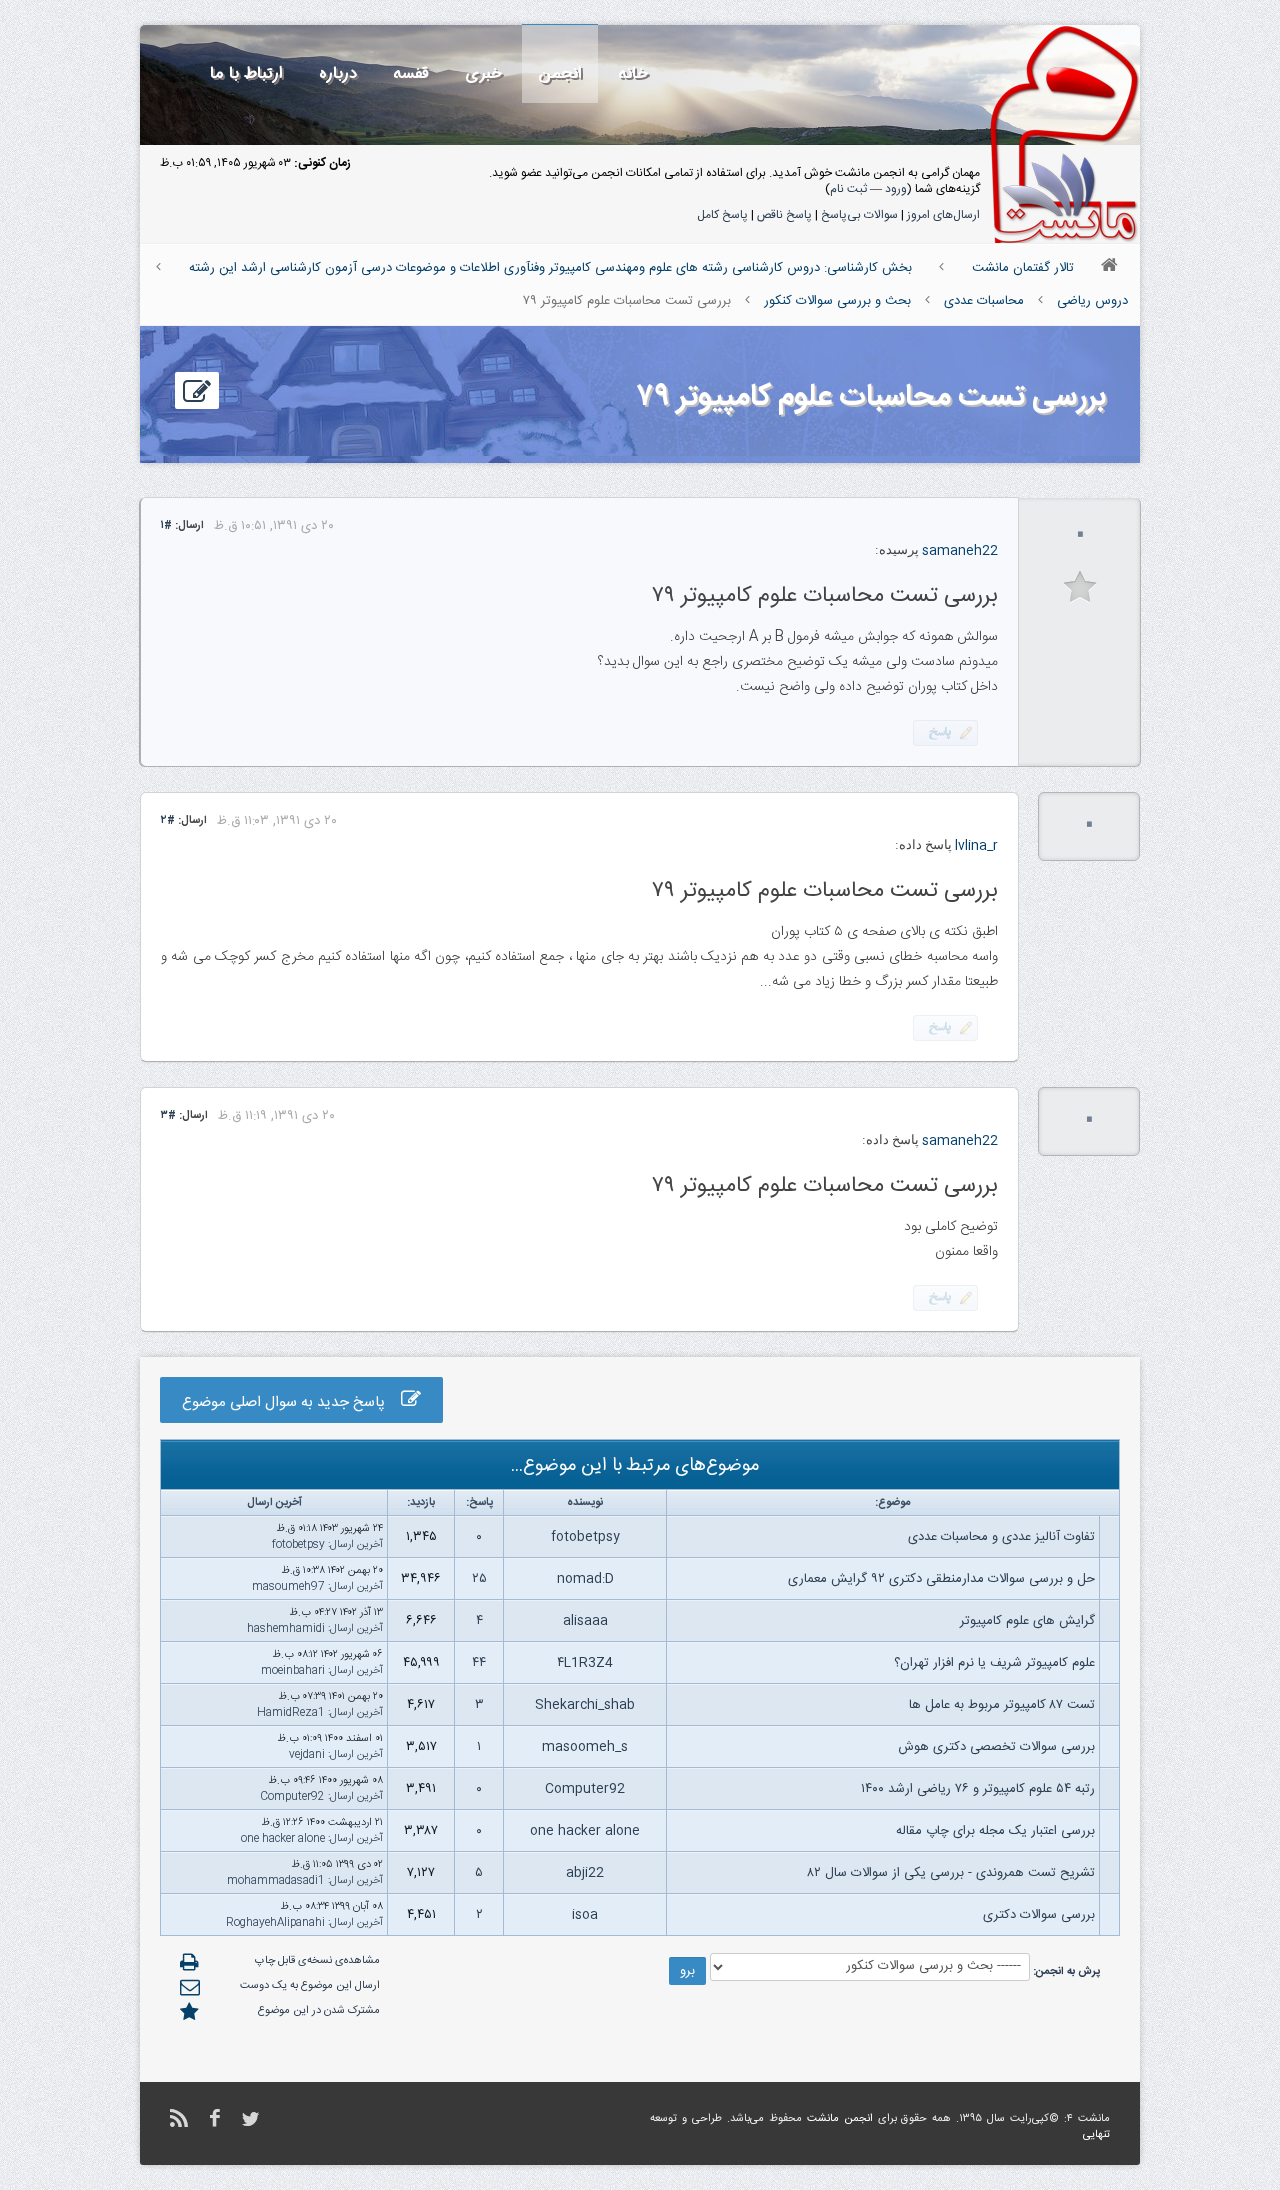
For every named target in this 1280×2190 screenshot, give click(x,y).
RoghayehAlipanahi (275, 1923)
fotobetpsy (585, 1537)
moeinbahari (293, 1671)
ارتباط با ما (246, 73)
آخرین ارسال (356, 1545)
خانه (633, 73)
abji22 (585, 1873)
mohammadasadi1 (276, 1881)
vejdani (307, 1755)
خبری (483, 73)
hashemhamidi (286, 1629)
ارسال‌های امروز (943, 215)
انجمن (560, 73)
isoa (585, 1915)
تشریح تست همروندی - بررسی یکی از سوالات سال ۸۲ (951, 1873)
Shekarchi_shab (585, 1705)
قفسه (411, 73)
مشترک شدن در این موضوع (319, 2011)
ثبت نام (848, 189)
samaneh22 (960, 551)
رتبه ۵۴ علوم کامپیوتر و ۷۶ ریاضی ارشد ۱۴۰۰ (978, 1789)
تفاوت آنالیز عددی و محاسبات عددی (1001, 1537)
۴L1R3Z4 (585, 1663)
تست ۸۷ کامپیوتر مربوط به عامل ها (1002, 1705)
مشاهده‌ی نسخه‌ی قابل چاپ (317, 1961)
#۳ (168, 1116)
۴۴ (479, 1663)
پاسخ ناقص (784, 215)
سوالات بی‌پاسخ (859, 215)
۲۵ (479, 1579)
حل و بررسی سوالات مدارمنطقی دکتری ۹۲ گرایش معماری (941, 1579)
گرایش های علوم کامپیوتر (1027, 1621)
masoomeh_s (585, 1747)
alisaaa (585, 1621)
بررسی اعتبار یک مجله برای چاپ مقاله (995, 1831)
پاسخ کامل (722, 215)
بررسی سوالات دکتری (1039, 1915)
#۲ (168, 821)
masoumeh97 (288, 1587)
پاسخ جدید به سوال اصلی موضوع (291, 1402)
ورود (896, 189)
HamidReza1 (291, 1713)
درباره (338, 73)
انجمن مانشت (840, 2119)
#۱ (166, 526)
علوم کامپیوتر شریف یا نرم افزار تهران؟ (994, 1663)
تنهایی (1096, 2135)
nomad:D (585, 1579)
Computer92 (585, 1789)
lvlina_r (976, 846)
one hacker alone (585, 1831)
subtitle (1080, 587)
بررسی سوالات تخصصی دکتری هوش (996, 1747)
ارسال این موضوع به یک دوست (310, 1986)
